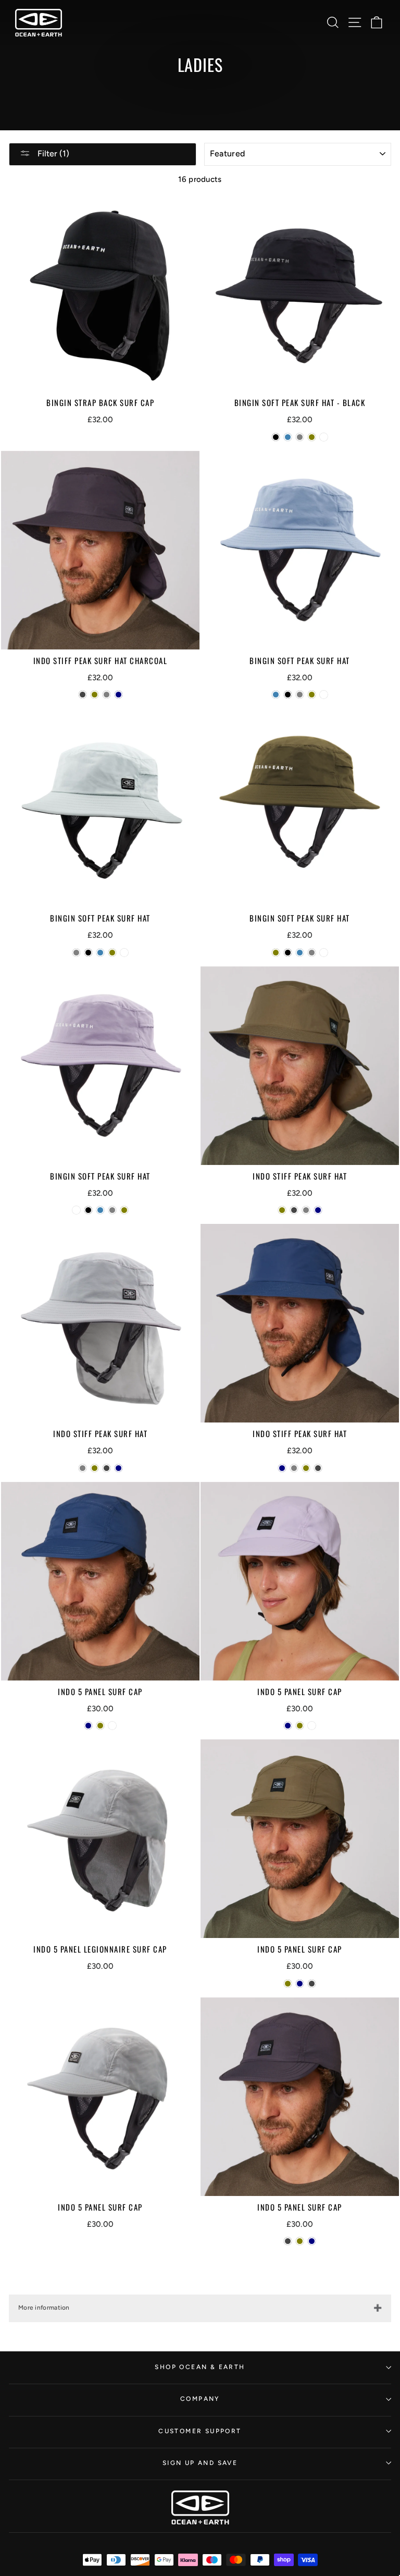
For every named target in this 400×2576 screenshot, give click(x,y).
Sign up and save (200, 2463)
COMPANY (200, 2399)
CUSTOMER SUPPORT (200, 2431)
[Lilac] (112, 1726)
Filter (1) (52, 154)
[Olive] (312, 437)
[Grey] (300, 437)
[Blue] (288, 437)
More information (44, 2308)
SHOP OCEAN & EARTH (200, 2367)
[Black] (276, 437)
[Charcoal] (83, 695)
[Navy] (118, 695)
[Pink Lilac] (324, 437)
